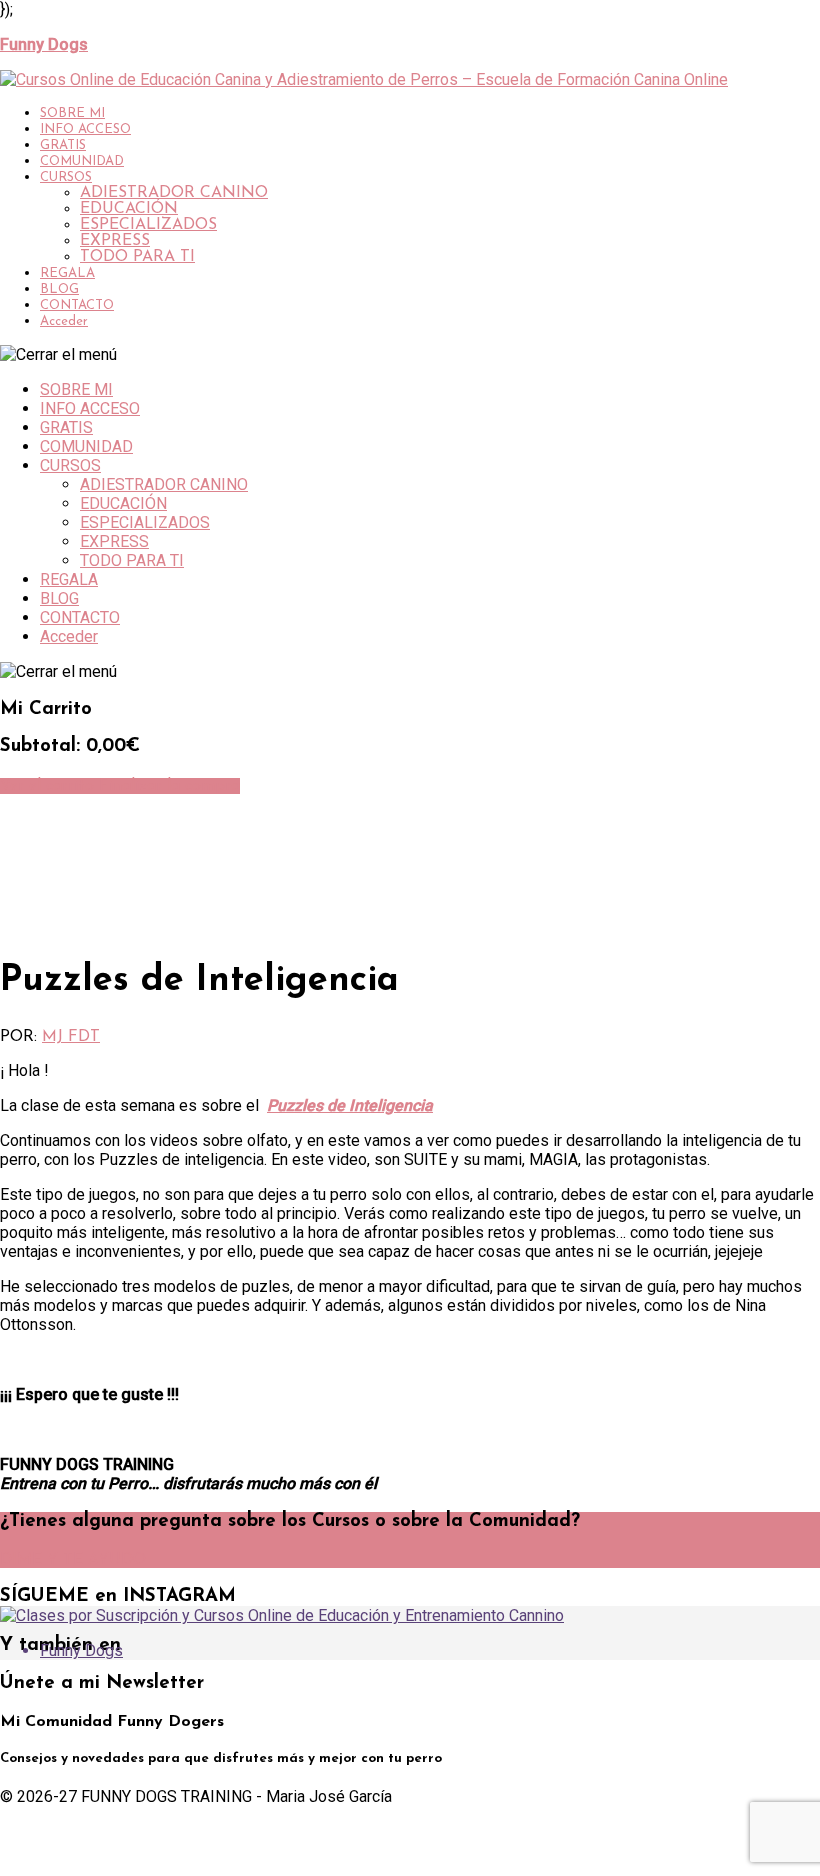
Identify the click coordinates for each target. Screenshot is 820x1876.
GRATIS (63, 145)
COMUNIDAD (82, 161)
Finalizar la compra (169, 786)
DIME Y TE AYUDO (73, 1560)
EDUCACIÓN (129, 209)
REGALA (67, 273)
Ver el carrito (49, 786)
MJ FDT (71, 1037)
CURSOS (66, 177)
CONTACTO (77, 305)
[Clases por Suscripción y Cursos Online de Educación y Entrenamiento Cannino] (282, 1615)
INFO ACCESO (85, 129)
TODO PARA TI (137, 257)
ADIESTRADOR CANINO (174, 193)
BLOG (59, 289)
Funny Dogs (81, 1650)
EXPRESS (115, 241)
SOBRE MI (72, 113)
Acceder (64, 321)
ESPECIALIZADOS (148, 225)
